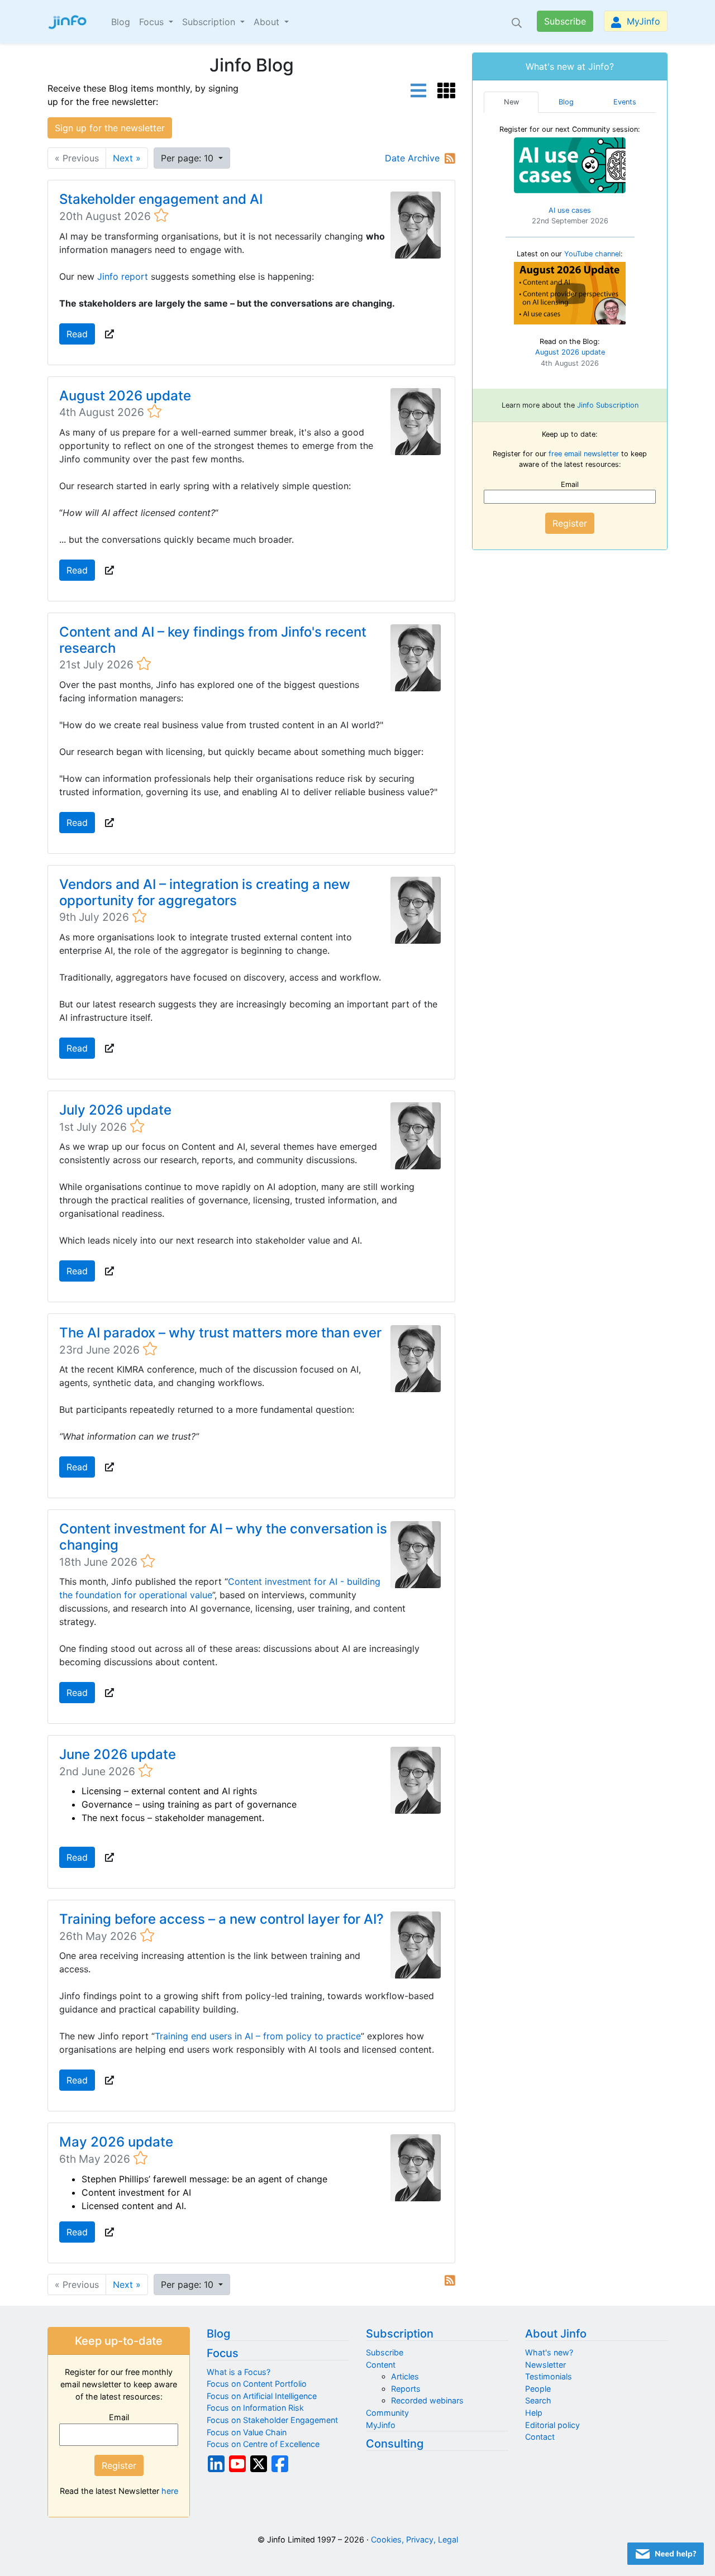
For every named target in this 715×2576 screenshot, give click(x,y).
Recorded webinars (427, 2400)
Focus (223, 2353)
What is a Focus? (239, 2372)
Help (534, 2413)
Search (538, 2400)
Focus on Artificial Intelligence (262, 2396)
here (170, 2491)
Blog (121, 22)
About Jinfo (556, 2334)
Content (381, 2365)
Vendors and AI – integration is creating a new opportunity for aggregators (205, 892)
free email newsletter (584, 454)
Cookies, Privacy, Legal (414, 2539)
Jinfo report (123, 276)
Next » (127, 158)
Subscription (400, 2334)
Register (570, 523)
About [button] (268, 22)
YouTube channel (592, 254)
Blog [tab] (566, 102)
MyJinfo (642, 21)
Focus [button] (153, 22)
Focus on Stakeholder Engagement (272, 2420)
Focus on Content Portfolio (257, 2384)
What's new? (549, 2352)
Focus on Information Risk (255, 2408)
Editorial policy (552, 2425)
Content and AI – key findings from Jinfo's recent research (213, 640)
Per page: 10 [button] (189, 158)
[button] (109, 334)
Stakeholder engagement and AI (161, 199)
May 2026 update (116, 2142)
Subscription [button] (210, 22)
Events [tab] (625, 102)
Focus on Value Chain (247, 2432)
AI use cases (570, 210)
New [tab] (511, 102)
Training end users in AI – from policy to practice (258, 2036)
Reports (406, 2389)
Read (77, 334)
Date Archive (412, 158)
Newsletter (545, 2365)
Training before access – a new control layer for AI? (221, 1919)
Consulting (395, 2444)
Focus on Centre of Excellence (263, 2444)
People (538, 2389)
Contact (540, 2437)
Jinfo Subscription (608, 405)
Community (387, 2413)
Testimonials (549, 2376)
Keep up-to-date (119, 2341)
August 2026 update (125, 396)
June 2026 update (118, 1754)
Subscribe (565, 21)
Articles (405, 2376)
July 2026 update (115, 1110)
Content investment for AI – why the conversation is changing (223, 1537)
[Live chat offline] (666, 2554)
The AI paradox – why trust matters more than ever (220, 1333)
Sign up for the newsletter (110, 128)
